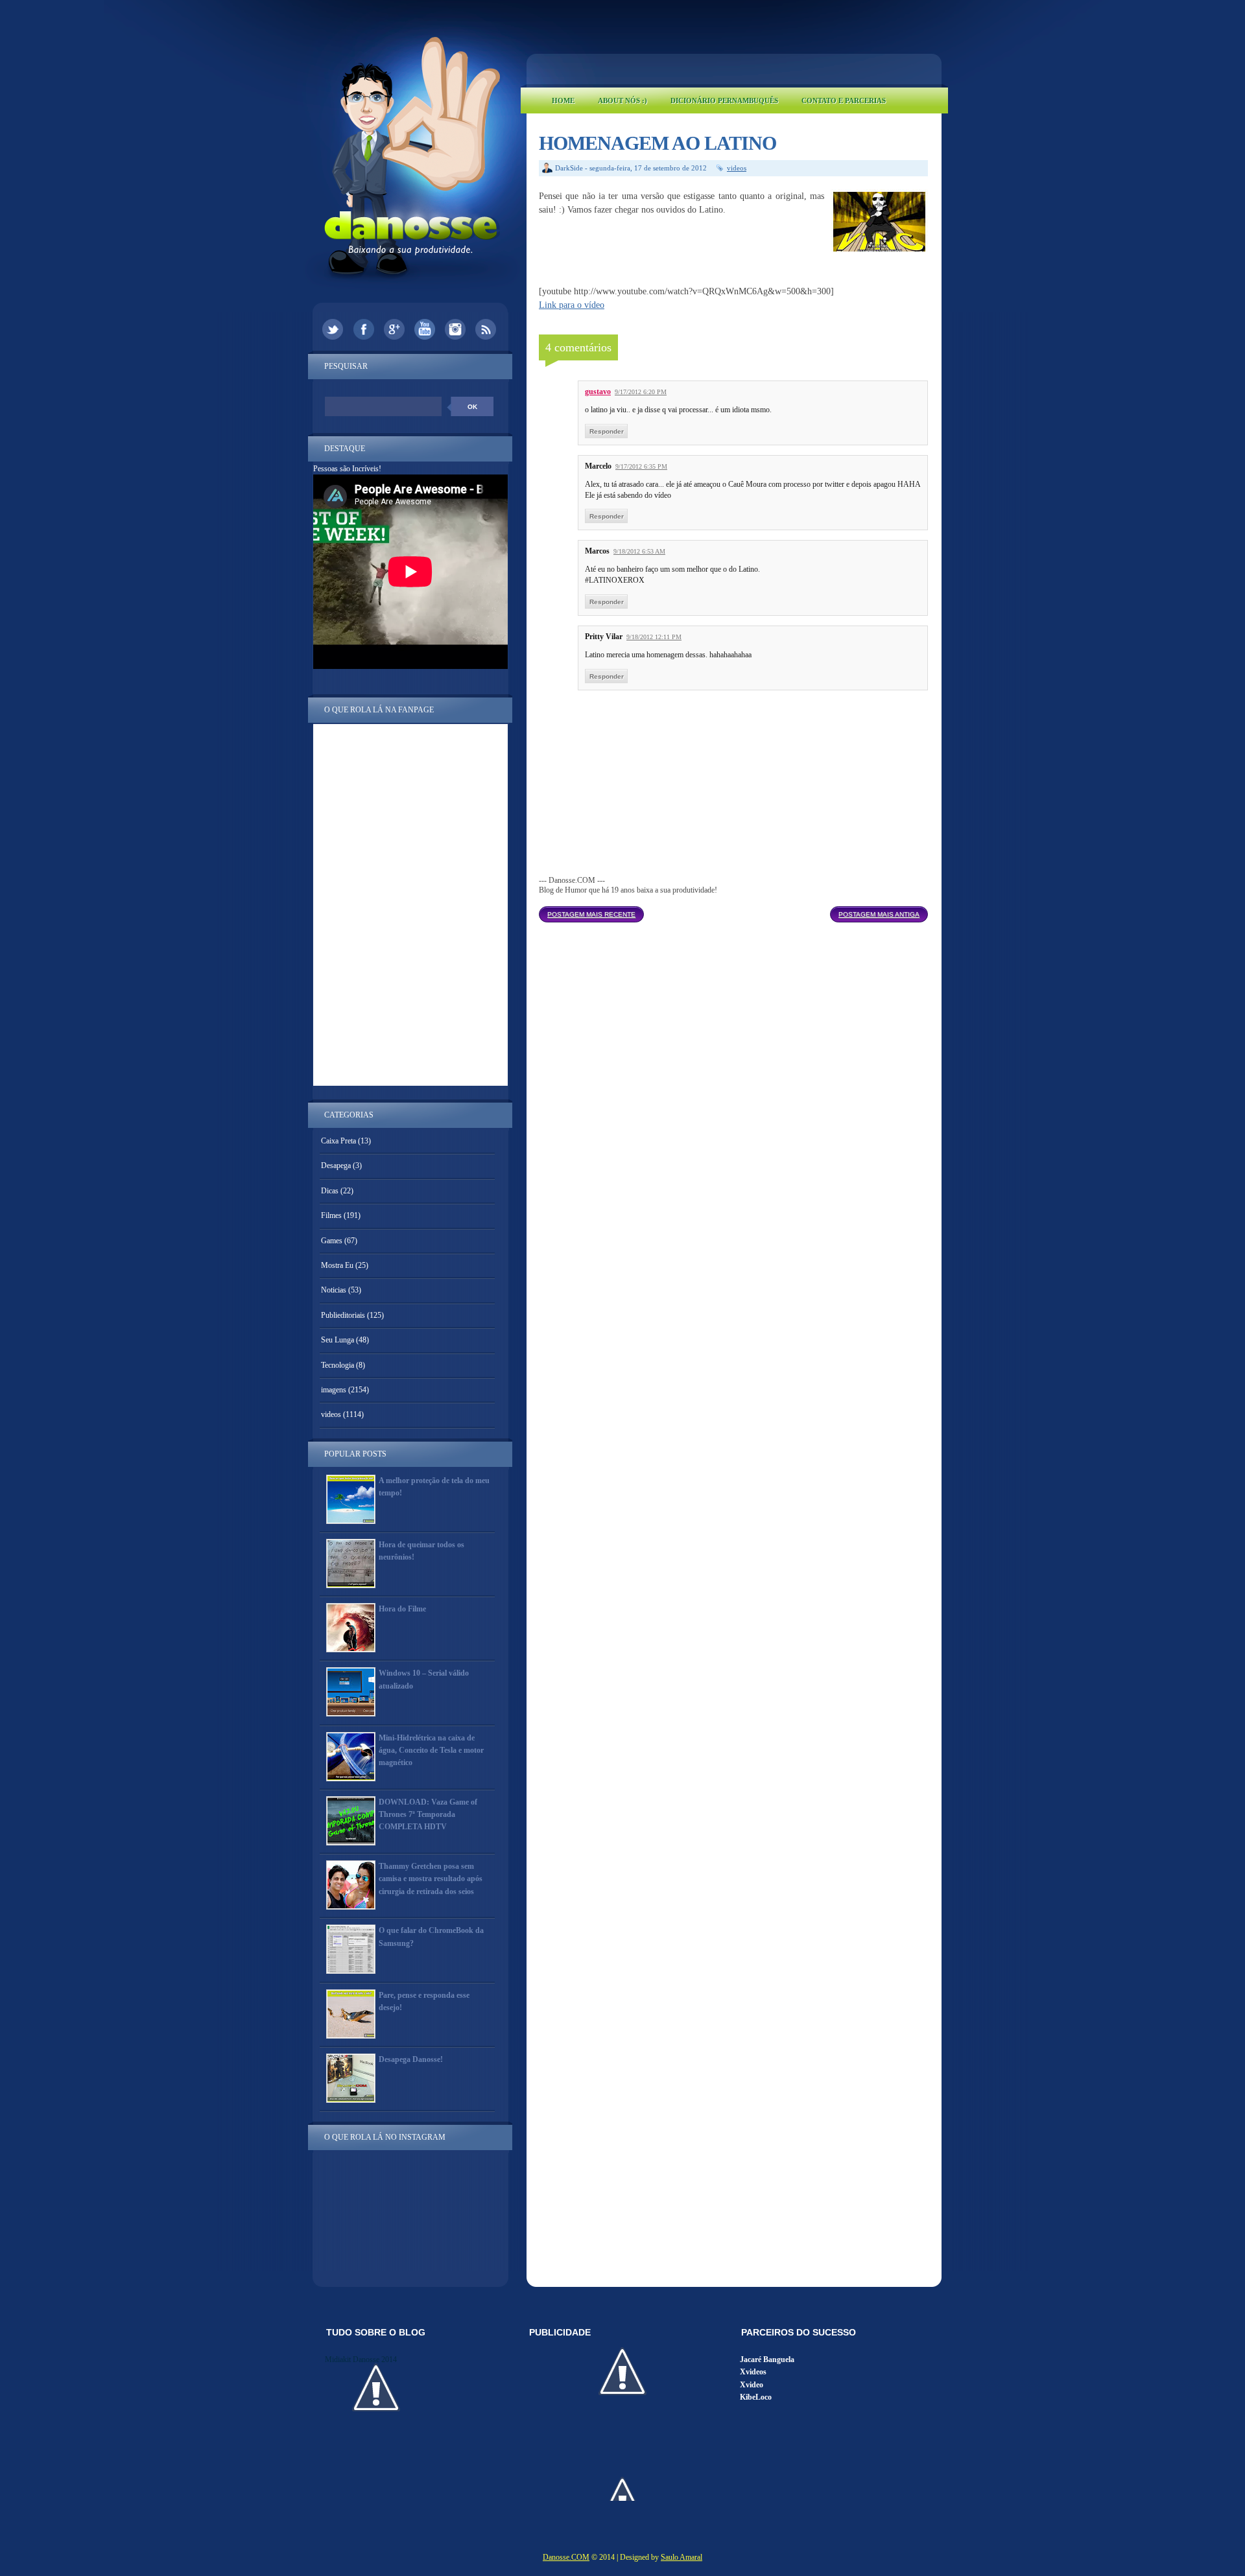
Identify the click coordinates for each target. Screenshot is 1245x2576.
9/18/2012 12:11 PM (654, 637)
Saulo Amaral (682, 2557)
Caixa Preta (338, 1141)
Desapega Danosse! (411, 2059)
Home (563, 100)
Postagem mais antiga (879, 914)
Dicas (330, 1191)
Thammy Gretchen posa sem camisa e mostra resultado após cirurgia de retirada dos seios (431, 1879)
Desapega (336, 1165)
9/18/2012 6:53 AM (639, 551)
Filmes (331, 1215)
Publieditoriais (343, 1315)
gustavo (598, 392)
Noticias (334, 1290)
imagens (334, 1390)
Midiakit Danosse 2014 (361, 2359)
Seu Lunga (338, 1340)
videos (737, 168)
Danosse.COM (566, 2557)
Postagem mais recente (591, 914)
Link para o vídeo (572, 305)
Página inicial (737, 911)
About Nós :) (622, 100)
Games (332, 1241)
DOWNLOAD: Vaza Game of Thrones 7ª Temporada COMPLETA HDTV (428, 1814)
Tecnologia (338, 1365)
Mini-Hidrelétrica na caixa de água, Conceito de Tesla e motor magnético (431, 1750)
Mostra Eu (337, 1265)
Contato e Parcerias (844, 100)
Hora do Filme (402, 1609)
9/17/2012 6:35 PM (641, 466)
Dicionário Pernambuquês (724, 100)
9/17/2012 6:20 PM (641, 392)
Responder (607, 431)
